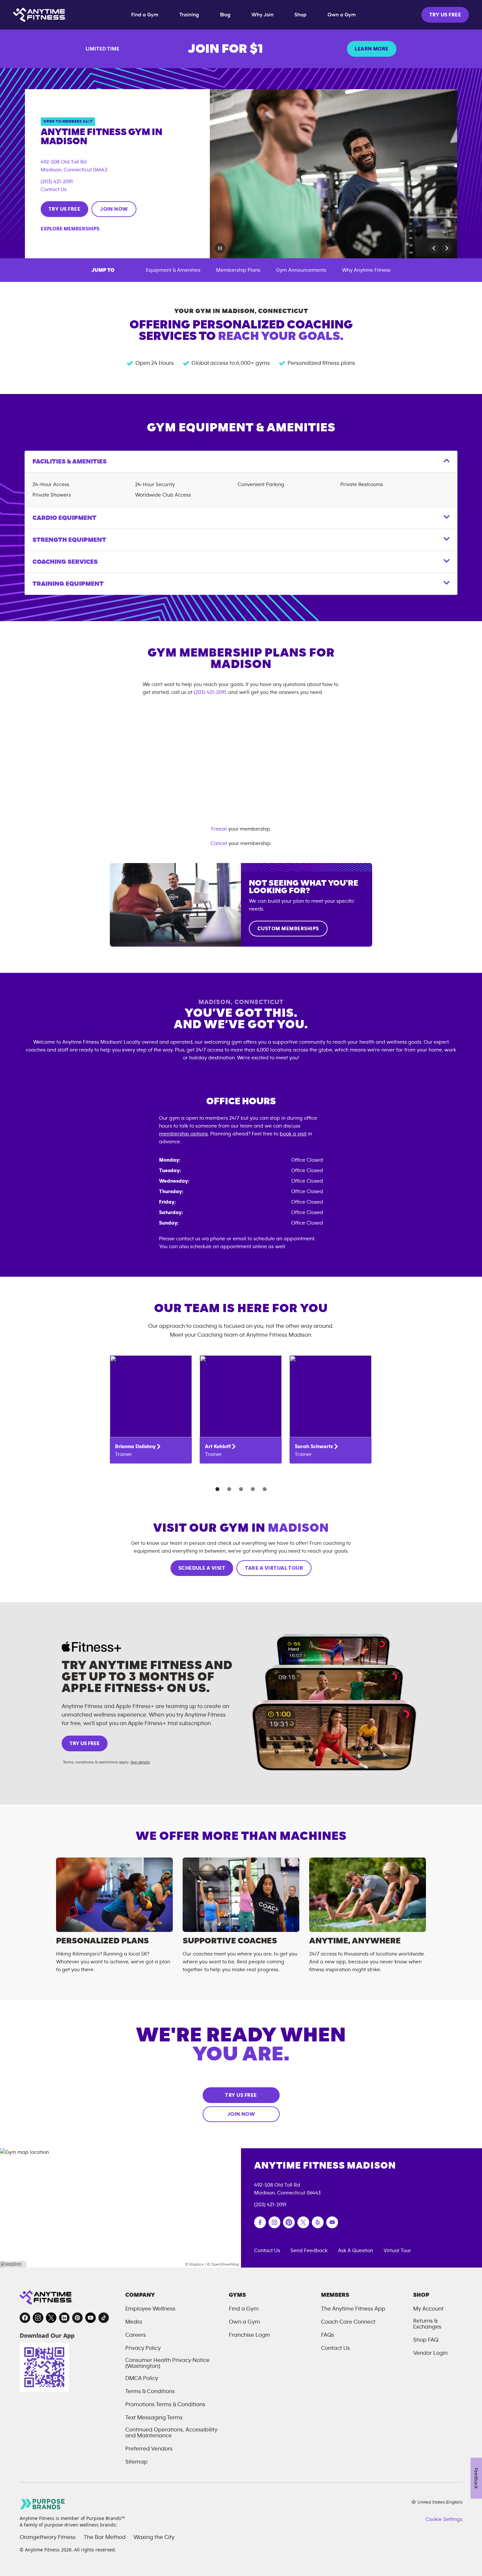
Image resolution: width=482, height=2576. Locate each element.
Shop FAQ (426, 2340)
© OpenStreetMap (223, 2264)
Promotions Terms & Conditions (165, 2405)
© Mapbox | (195, 2264)
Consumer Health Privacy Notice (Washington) (167, 2363)
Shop (301, 15)
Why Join (262, 15)
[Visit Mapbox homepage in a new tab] (13, 2264)
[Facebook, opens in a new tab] (25, 2318)
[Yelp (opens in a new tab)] (318, 2222)
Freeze (219, 829)
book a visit (293, 1134)
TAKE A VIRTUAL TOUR (274, 1568)
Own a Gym (342, 15)
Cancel (219, 843)
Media (134, 2322)
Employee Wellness (150, 2309)
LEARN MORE (372, 49)
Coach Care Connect (348, 2322)
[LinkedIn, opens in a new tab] (64, 2318)
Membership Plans (238, 270)
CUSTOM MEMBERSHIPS (288, 929)
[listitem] (151, 1409)
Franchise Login (249, 2335)
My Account (428, 2309)
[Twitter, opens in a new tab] (51, 2318)
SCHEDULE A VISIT (202, 1568)
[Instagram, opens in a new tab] (38, 2318)
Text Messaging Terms (154, 2418)
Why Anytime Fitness (366, 270)
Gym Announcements (301, 270)
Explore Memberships (70, 229)
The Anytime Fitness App (353, 2309)
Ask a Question (356, 2251)
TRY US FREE (445, 15)
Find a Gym (145, 15)
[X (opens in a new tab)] (303, 2222)
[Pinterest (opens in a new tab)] (289, 2222)
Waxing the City (154, 2537)
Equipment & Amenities (173, 270)
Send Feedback (309, 2251)
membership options (183, 1134)
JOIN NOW (114, 209)
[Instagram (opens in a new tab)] (274, 2222)
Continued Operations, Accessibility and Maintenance (171, 2433)
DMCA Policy (142, 2378)
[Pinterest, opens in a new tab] (77, 2318)
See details (140, 1762)
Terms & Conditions (150, 2391)
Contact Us (54, 189)
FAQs (328, 2335)
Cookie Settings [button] (444, 2519)
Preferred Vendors (149, 2449)
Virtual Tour (397, 2251)
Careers (136, 2335)
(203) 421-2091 (57, 182)
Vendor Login (430, 2353)
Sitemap (136, 2462)
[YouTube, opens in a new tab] (90, 2318)
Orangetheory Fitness (48, 2537)
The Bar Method (105, 2537)
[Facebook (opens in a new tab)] (260, 2222)
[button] (434, 248)
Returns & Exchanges (427, 2324)
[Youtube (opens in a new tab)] (332, 2222)
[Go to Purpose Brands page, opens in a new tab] (43, 2504)
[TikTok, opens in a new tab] (104, 2318)
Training (189, 15)
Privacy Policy (143, 2348)
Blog (225, 15)
